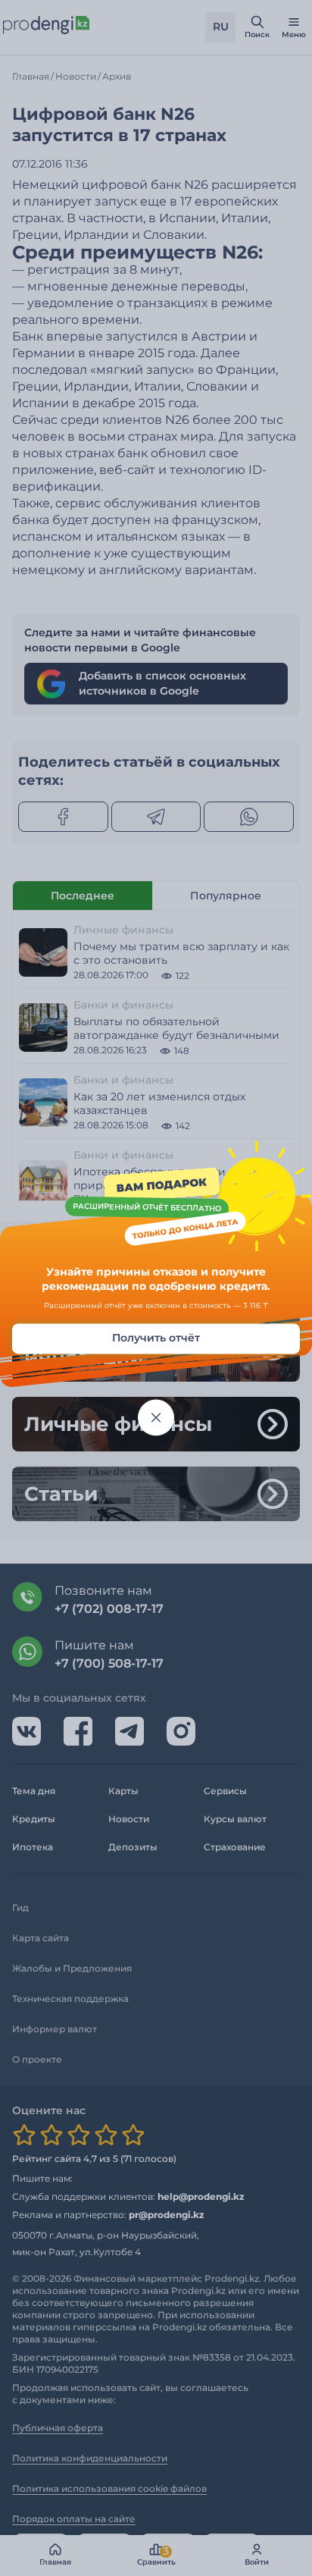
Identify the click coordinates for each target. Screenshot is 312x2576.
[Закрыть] (156, 1417)
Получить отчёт (156, 1338)
